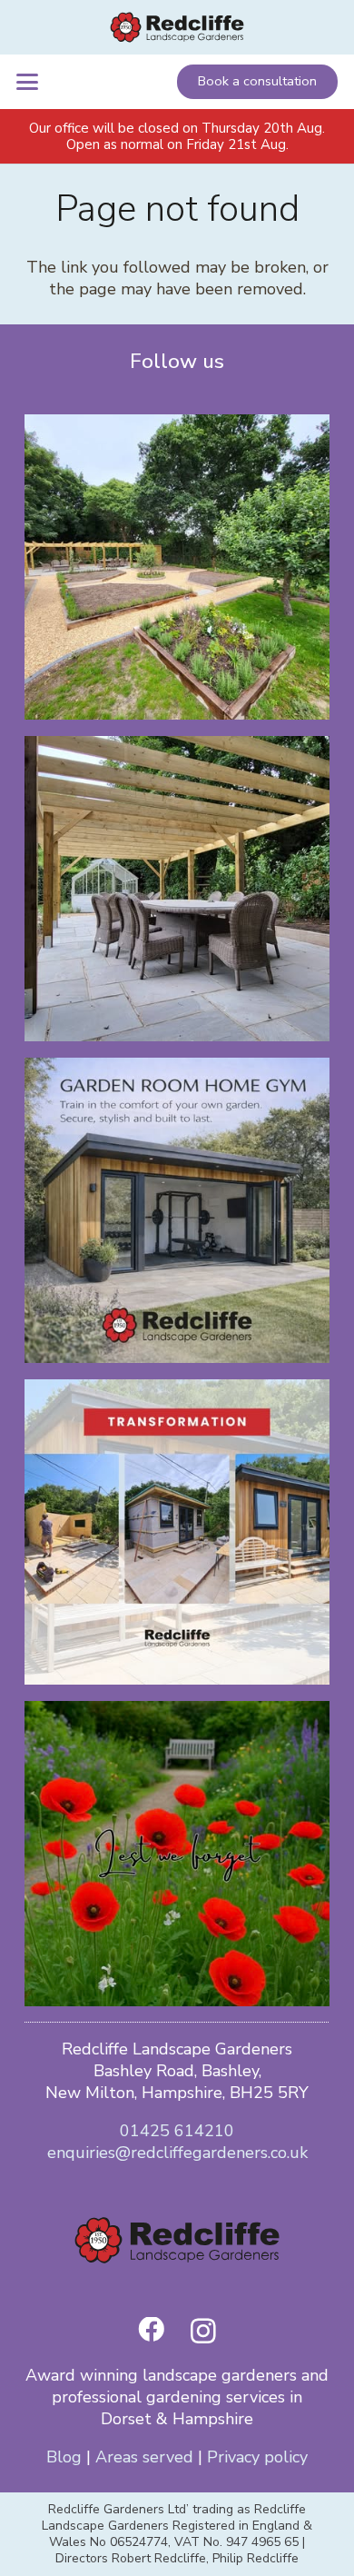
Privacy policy (257, 2457)
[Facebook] (151, 2330)
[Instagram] (203, 2332)
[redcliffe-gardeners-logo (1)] (177, 27)
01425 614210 (177, 2131)
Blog (64, 2457)
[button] (28, 82)
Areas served (144, 2457)
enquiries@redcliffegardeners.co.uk (177, 2153)
